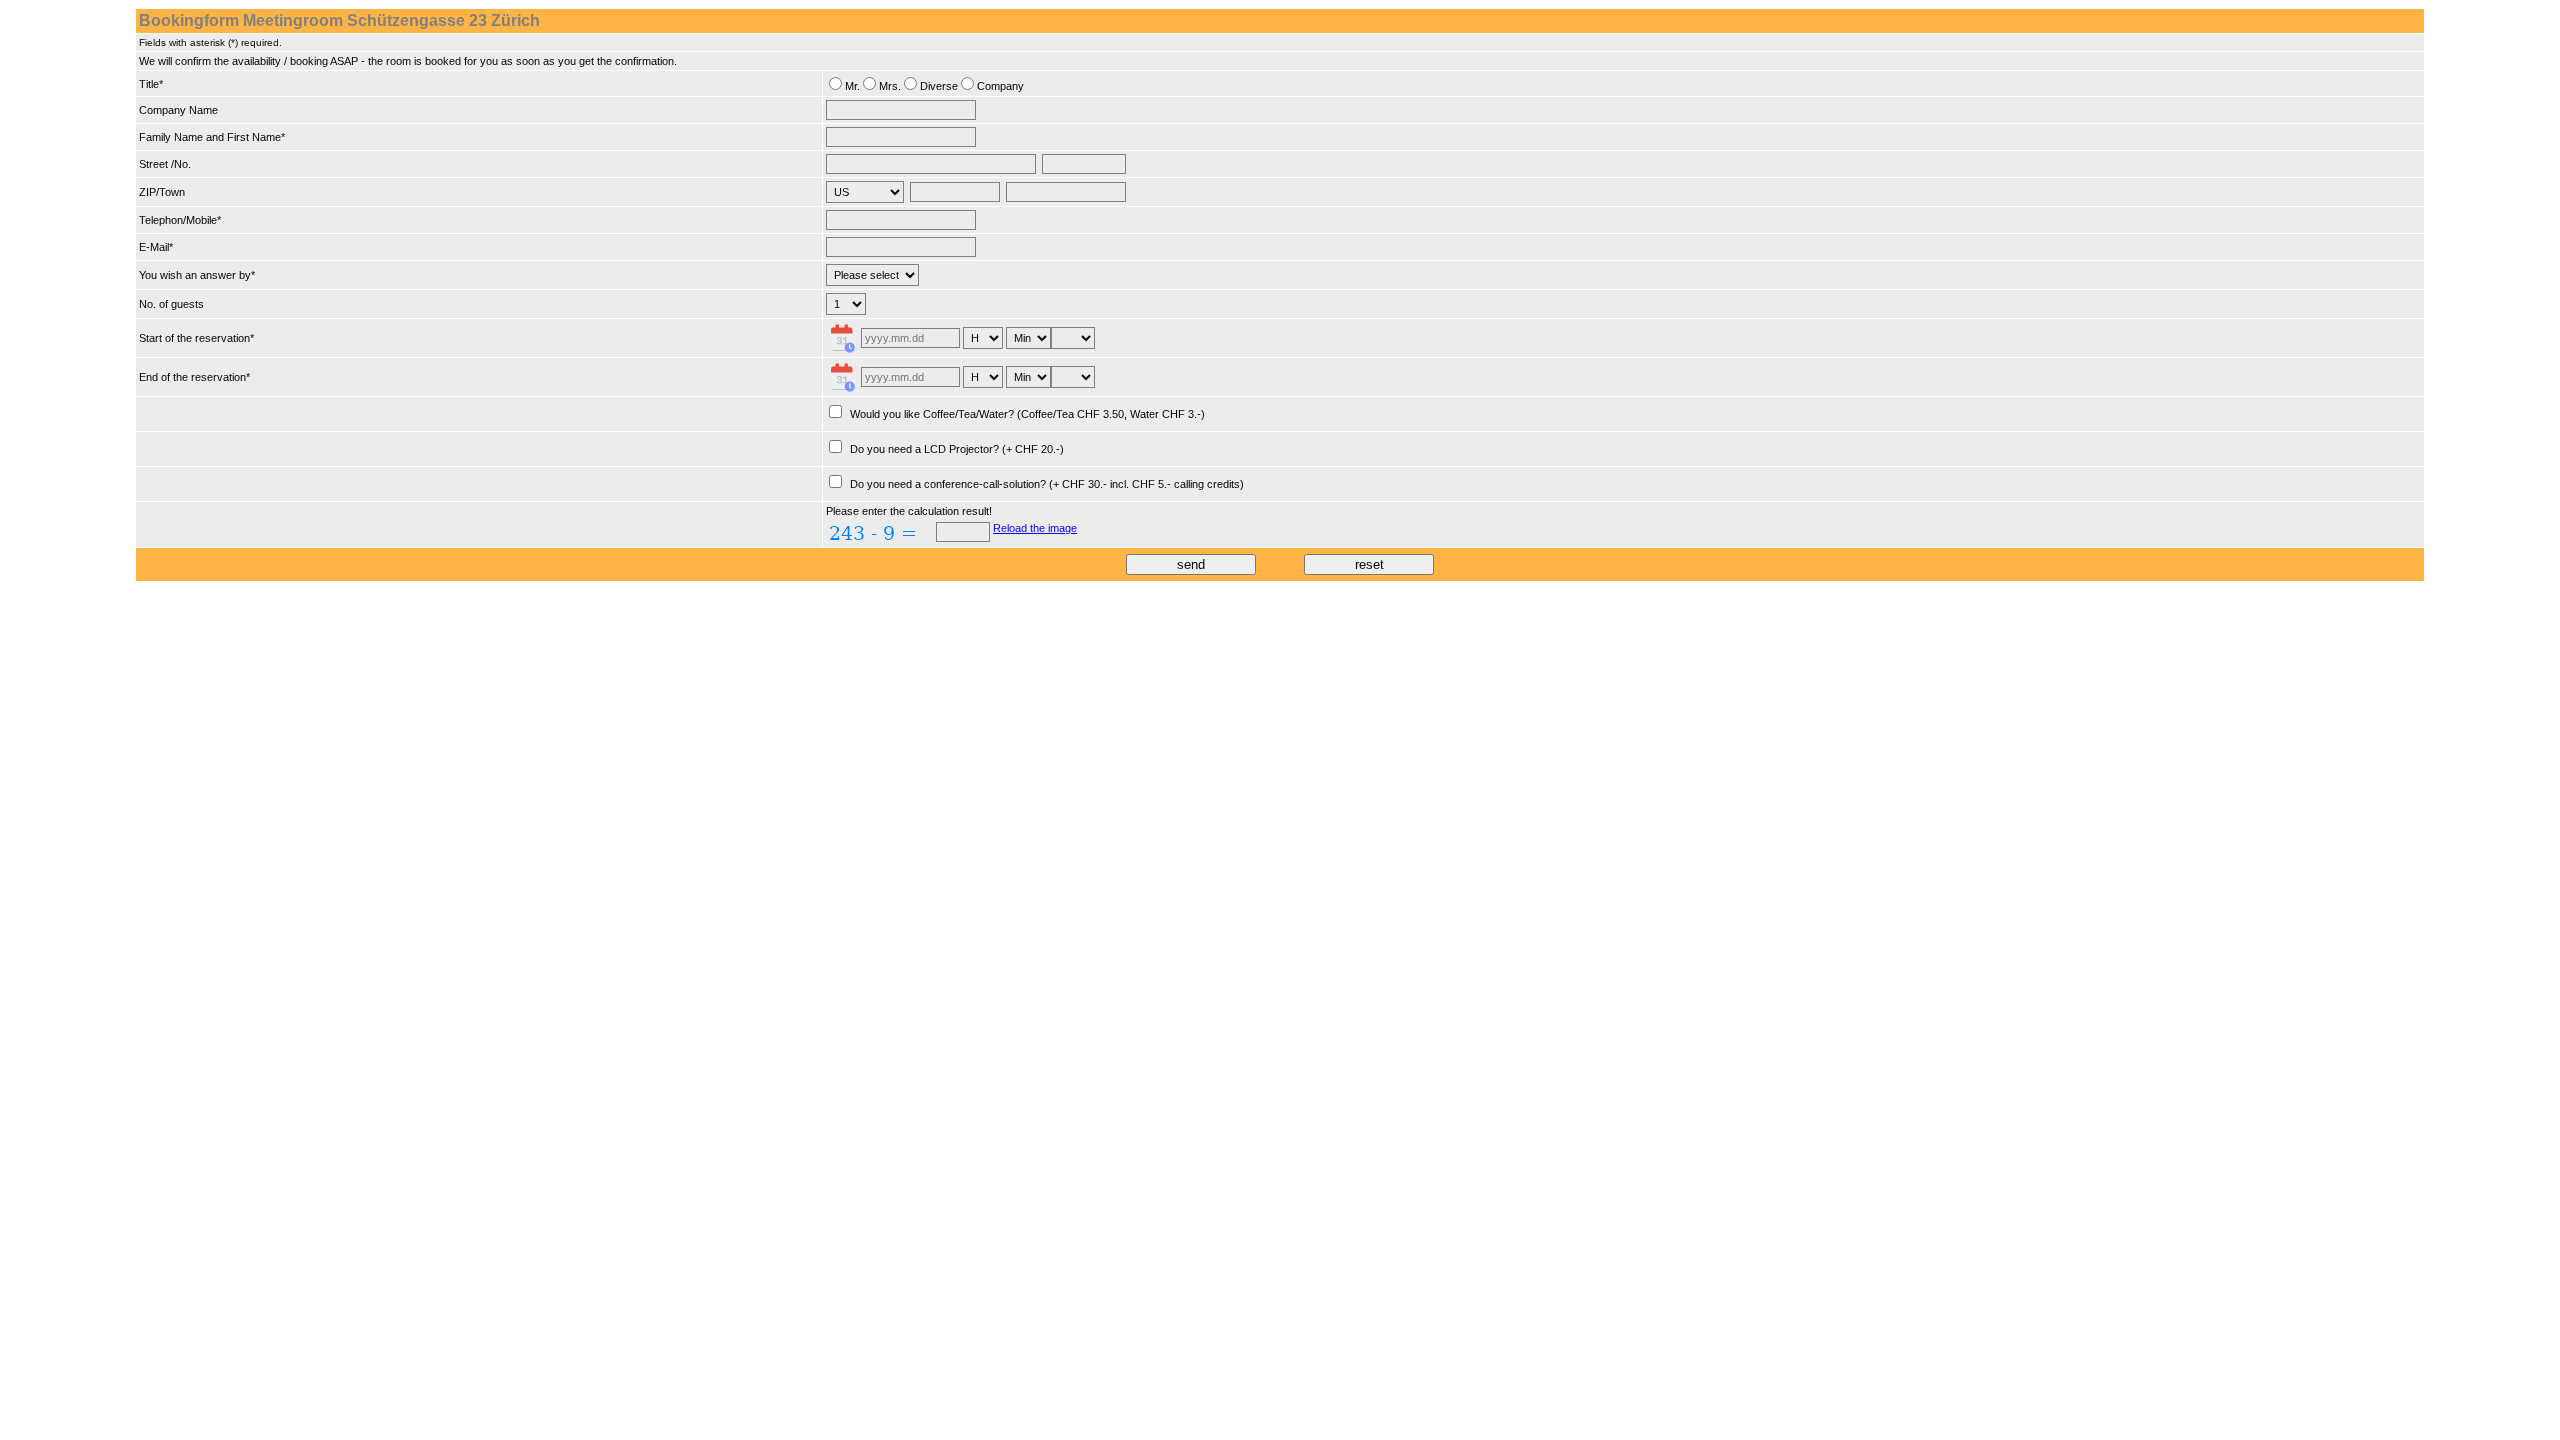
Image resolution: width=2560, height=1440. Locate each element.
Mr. (852, 86)
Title (149, 84)
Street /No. (165, 164)
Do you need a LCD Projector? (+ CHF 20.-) (957, 449)
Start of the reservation (194, 338)
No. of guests (171, 304)
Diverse (939, 86)
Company (1000, 86)
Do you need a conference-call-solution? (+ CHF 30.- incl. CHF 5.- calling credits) (1047, 484)
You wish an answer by (195, 275)
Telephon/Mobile (178, 220)
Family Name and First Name (210, 137)
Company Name (178, 110)
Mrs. (890, 86)
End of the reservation (192, 377)
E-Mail (154, 247)
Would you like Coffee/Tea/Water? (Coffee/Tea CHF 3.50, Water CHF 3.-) (1027, 414)
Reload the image (1035, 528)
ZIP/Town (162, 192)
